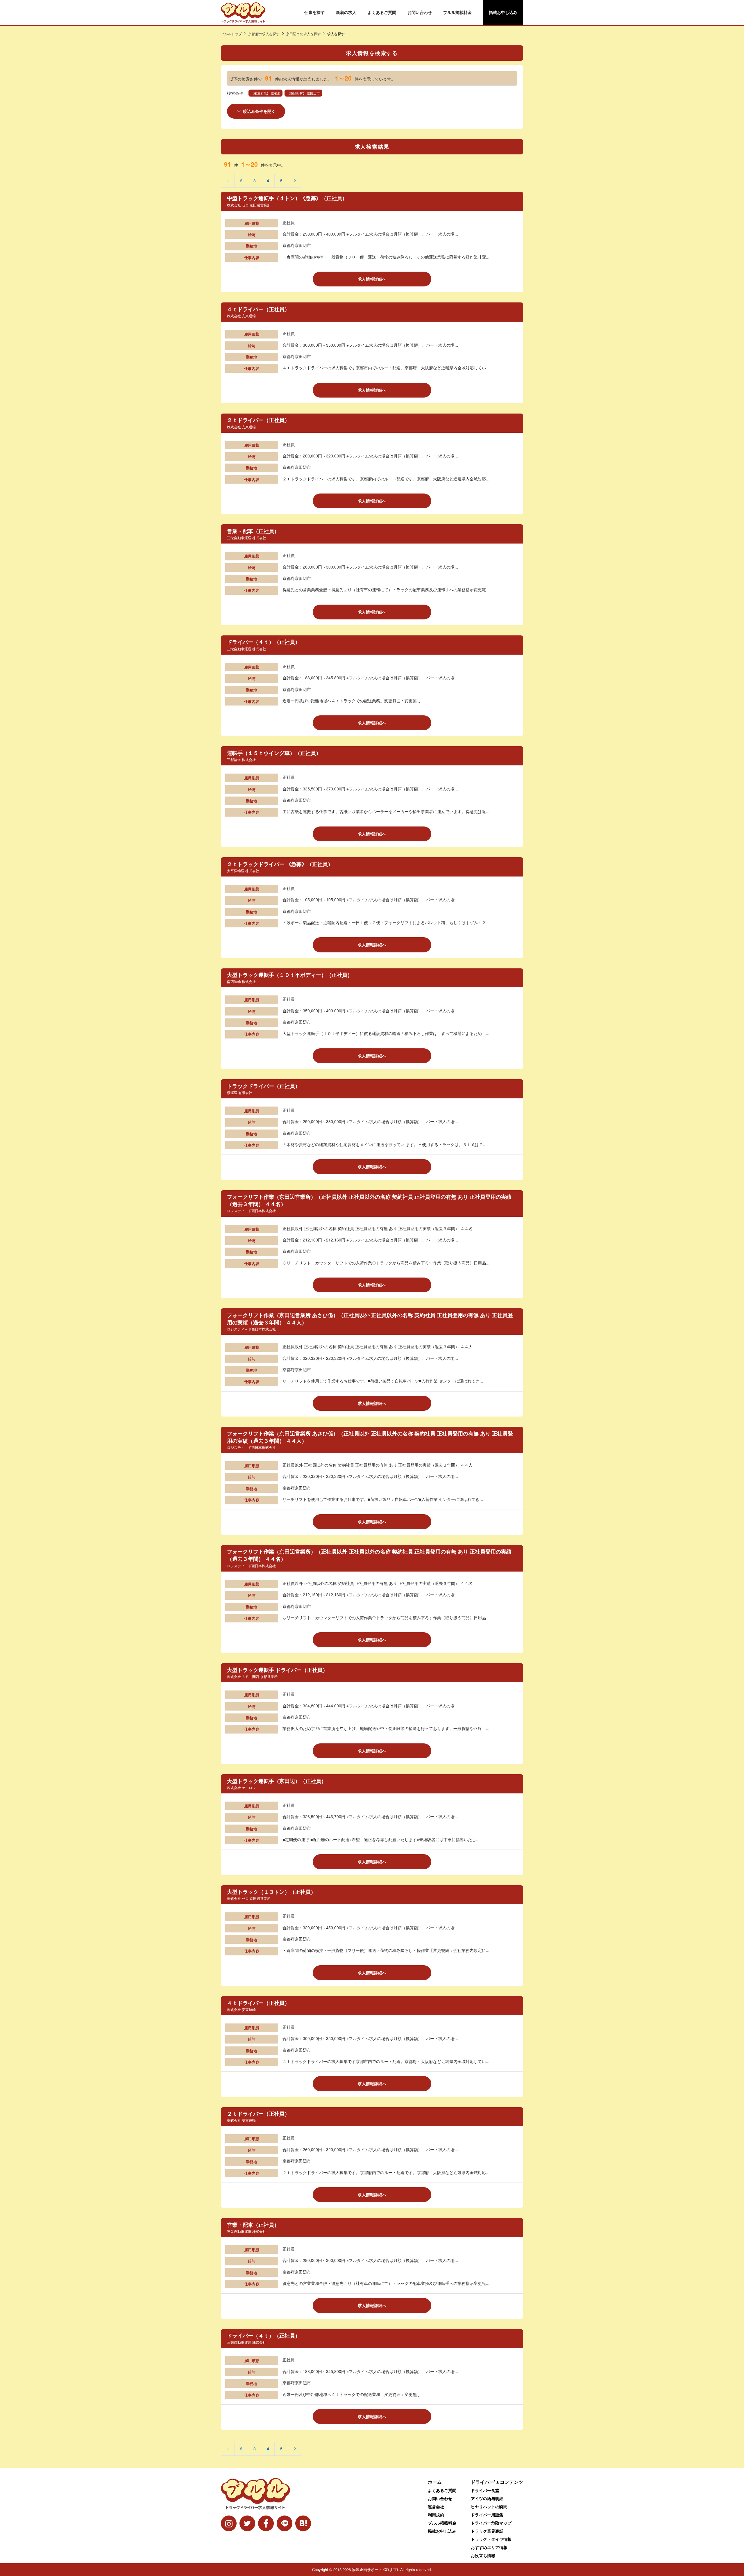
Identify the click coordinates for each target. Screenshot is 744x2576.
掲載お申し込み (503, 12)
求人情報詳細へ (372, 279)
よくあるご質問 (382, 12)
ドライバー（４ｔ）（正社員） (264, 642)
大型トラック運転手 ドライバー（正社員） (277, 1670)
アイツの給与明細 (487, 2498)
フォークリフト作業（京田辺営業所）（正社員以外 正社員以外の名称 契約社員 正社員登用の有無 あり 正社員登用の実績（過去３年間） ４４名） (369, 1200)
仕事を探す (314, 12)
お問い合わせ (420, 12)
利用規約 (436, 2515)
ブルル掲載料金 (457, 12)
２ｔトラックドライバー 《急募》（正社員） (280, 864)
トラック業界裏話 (487, 2531)
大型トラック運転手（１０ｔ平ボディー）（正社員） (290, 975)
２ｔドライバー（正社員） (258, 420)
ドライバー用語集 (487, 2515)
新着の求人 (346, 12)
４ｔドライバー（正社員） (258, 309)
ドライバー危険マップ (491, 2523)
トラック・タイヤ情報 (491, 2539)
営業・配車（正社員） (253, 531)
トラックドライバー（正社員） (264, 1086)
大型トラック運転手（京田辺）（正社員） (277, 1781)
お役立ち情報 (483, 2555)
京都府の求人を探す (264, 34)
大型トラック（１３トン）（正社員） (271, 1892)
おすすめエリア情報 (489, 2547)
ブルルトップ (231, 34)
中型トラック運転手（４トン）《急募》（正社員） (287, 198)
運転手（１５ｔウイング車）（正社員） (274, 753)
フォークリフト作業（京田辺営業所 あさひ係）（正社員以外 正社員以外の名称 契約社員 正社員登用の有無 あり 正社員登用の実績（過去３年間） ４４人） (370, 1319)
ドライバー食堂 (485, 2490)
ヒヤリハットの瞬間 (489, 2506)
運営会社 (436, 2506)
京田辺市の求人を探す (303, 34)
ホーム (435, 2482)
